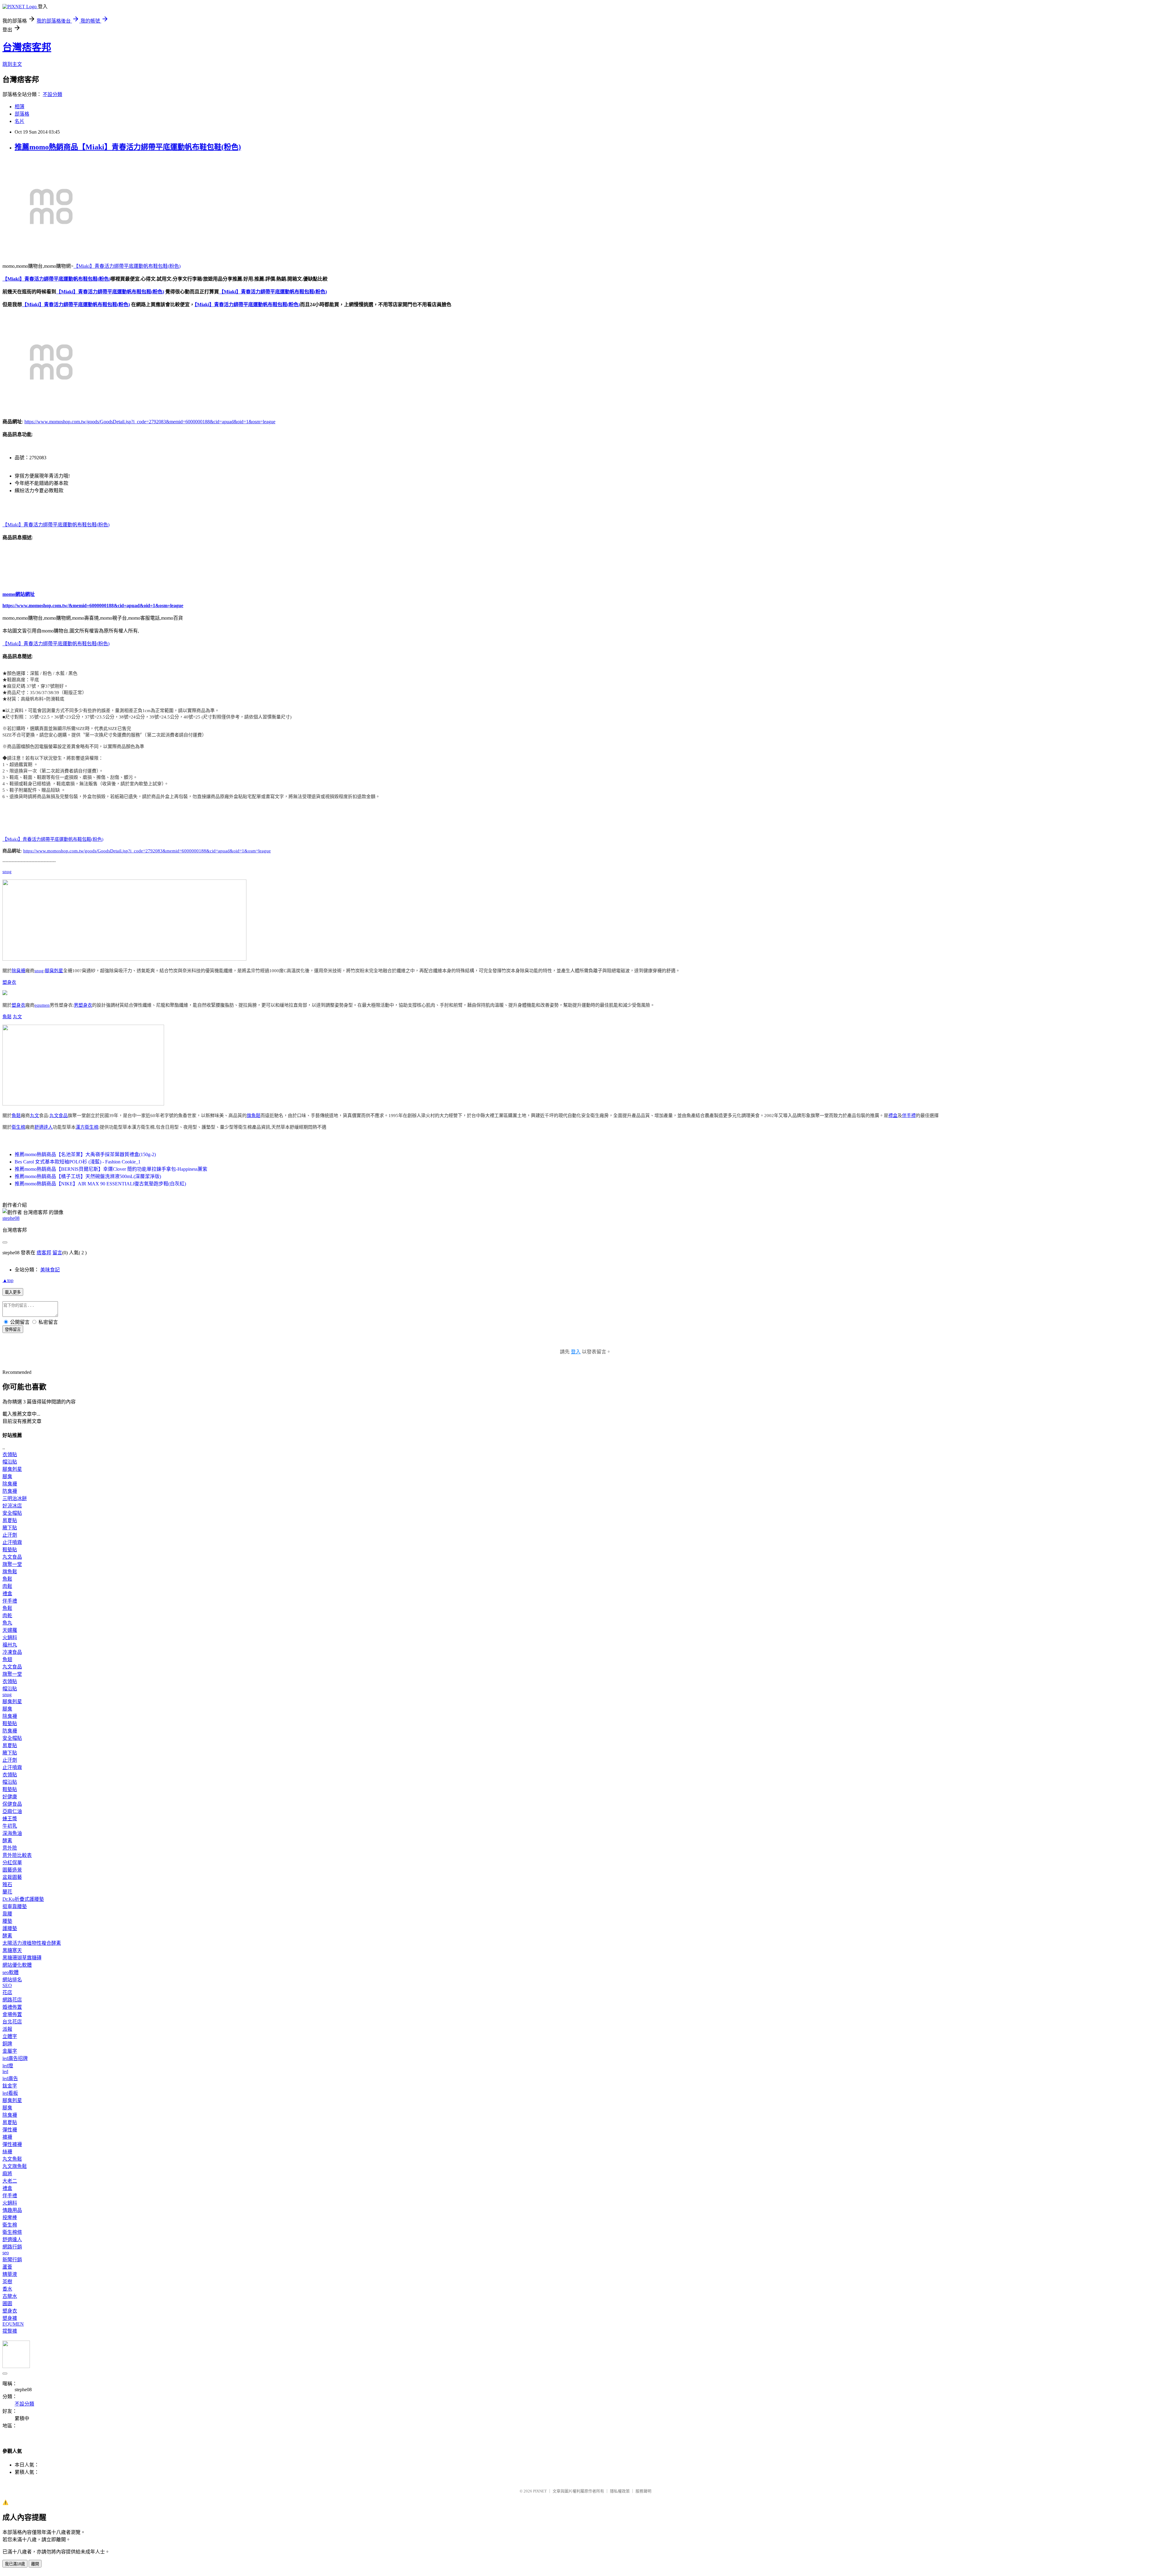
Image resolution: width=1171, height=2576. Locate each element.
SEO (7, 1985)
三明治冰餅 (15, 1498)
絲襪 (7, 2152)
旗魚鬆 (254, 1116)
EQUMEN (13, 2324)
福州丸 (10, 1645)
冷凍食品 (12, 1652)
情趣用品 (12, 2210)
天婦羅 (10, 1630)
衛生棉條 (12, 2232)
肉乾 (7, 1616)
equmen (42, 1005)
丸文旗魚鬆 (15, 2166)
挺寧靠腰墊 (15, 1906)
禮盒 (893, 1116)
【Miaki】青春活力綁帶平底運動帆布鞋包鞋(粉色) (127, 266)
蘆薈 (7, 2267)
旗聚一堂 (12, 1564)
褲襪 (7, 2137)
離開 (35, 2564)
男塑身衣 (83, 1005)
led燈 (8, 2066)
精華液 (10, 2274)
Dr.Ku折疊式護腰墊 (23, 1899)
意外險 (10, 1848)
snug (7, 872)
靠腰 (7, 1914)
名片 (20, 121)
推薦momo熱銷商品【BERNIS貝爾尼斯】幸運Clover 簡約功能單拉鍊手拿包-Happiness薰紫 (111, 1169)
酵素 (7, 1841)
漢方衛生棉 (87, 1127)
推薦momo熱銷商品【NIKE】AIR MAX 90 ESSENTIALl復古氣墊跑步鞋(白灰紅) (100, 1184)
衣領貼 (10, 1455)
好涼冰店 (12, 1506)
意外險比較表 (17, 1855)
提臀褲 (10, 2331)
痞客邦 (44, 1253)
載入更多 (13, 1292)
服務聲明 (643, 2491)
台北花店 (12, 2022)
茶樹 (7, 2282)
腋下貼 (10, 1528)
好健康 (10, 1797)
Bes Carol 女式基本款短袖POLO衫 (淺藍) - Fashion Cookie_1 (78, 1162)
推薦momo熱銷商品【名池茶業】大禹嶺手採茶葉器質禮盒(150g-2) (85, 1154)
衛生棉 (18, 1127)
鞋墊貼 (10, 1550)
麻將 (7, 2174)
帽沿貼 (10, 1462)
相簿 (20, 107)
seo (6, 2253)
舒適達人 (44, 1127)
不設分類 (52, 94)
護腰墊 (10, 1928)
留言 (57, 1253)
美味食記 (50, 1270)
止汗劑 (10, 1535)
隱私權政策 (620, 2491)
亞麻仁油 (12, 1811)
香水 (7, 2289)
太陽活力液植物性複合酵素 (32, 1943)
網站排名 (12, 1980)
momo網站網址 (19, 594)
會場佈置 (12, 2014)
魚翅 (7, 1659)
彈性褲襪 (12, 2144)
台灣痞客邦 (27, 47)
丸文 (17, 1017)
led (5, 2071)
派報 (7, 2029)
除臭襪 (18, 971)
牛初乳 (10, 1826)
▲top (8, 1280)
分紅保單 (12, 1863)
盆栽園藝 (12, 1877)
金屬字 (10, 2051)
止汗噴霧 (12, 1542)
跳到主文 (12, 64)
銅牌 (7, 2044)
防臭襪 (10, 1491)
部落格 (22, 114)
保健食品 (12, 1804)
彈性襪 (10, 2130)
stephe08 (11, 1218)
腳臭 (7, 1476)
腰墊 (7, 1921)
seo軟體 (11, 1972)
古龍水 (10, 2296)
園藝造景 (12, 1870)
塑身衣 (9, 982)
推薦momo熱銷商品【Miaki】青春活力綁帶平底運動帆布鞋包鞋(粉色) (128, 147)
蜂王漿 (10, 1819)
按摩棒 (10, 2218)
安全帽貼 (12, 1513)
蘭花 (7, 1892)
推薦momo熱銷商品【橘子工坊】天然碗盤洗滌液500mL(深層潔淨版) (88, 1176)
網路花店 (12, 2000)
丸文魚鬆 (12, 2159)
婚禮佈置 (12, 2007)
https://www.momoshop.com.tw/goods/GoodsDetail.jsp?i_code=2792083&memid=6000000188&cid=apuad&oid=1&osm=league (150, 422)
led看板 (10, 2093)
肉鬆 (7, 1586)
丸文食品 (59, 1116)
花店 (7, 1992)
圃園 (7, 2304)
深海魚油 (12, 1833)
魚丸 (7, 1623)
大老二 (10, 2181)
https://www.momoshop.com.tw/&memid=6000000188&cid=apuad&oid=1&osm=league (93, 605)
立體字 (10, 2036)
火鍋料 (10, 1637)
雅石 (7, 1885)
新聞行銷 (12, 2260)
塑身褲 (10, 2318)
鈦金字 (10, 2086)
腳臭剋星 (54, 971)
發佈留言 (13, 1329)
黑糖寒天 (12, 1950)
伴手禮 (909, 1116)
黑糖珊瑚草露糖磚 (22, 1958)
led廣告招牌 (15, 2058)
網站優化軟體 (17, 1965)
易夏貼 (10, 1520)
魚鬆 (7, 1017)
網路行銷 (12, 2247)
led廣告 (10, 2078)
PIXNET (540, 2491)
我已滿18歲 (15, 2564)
